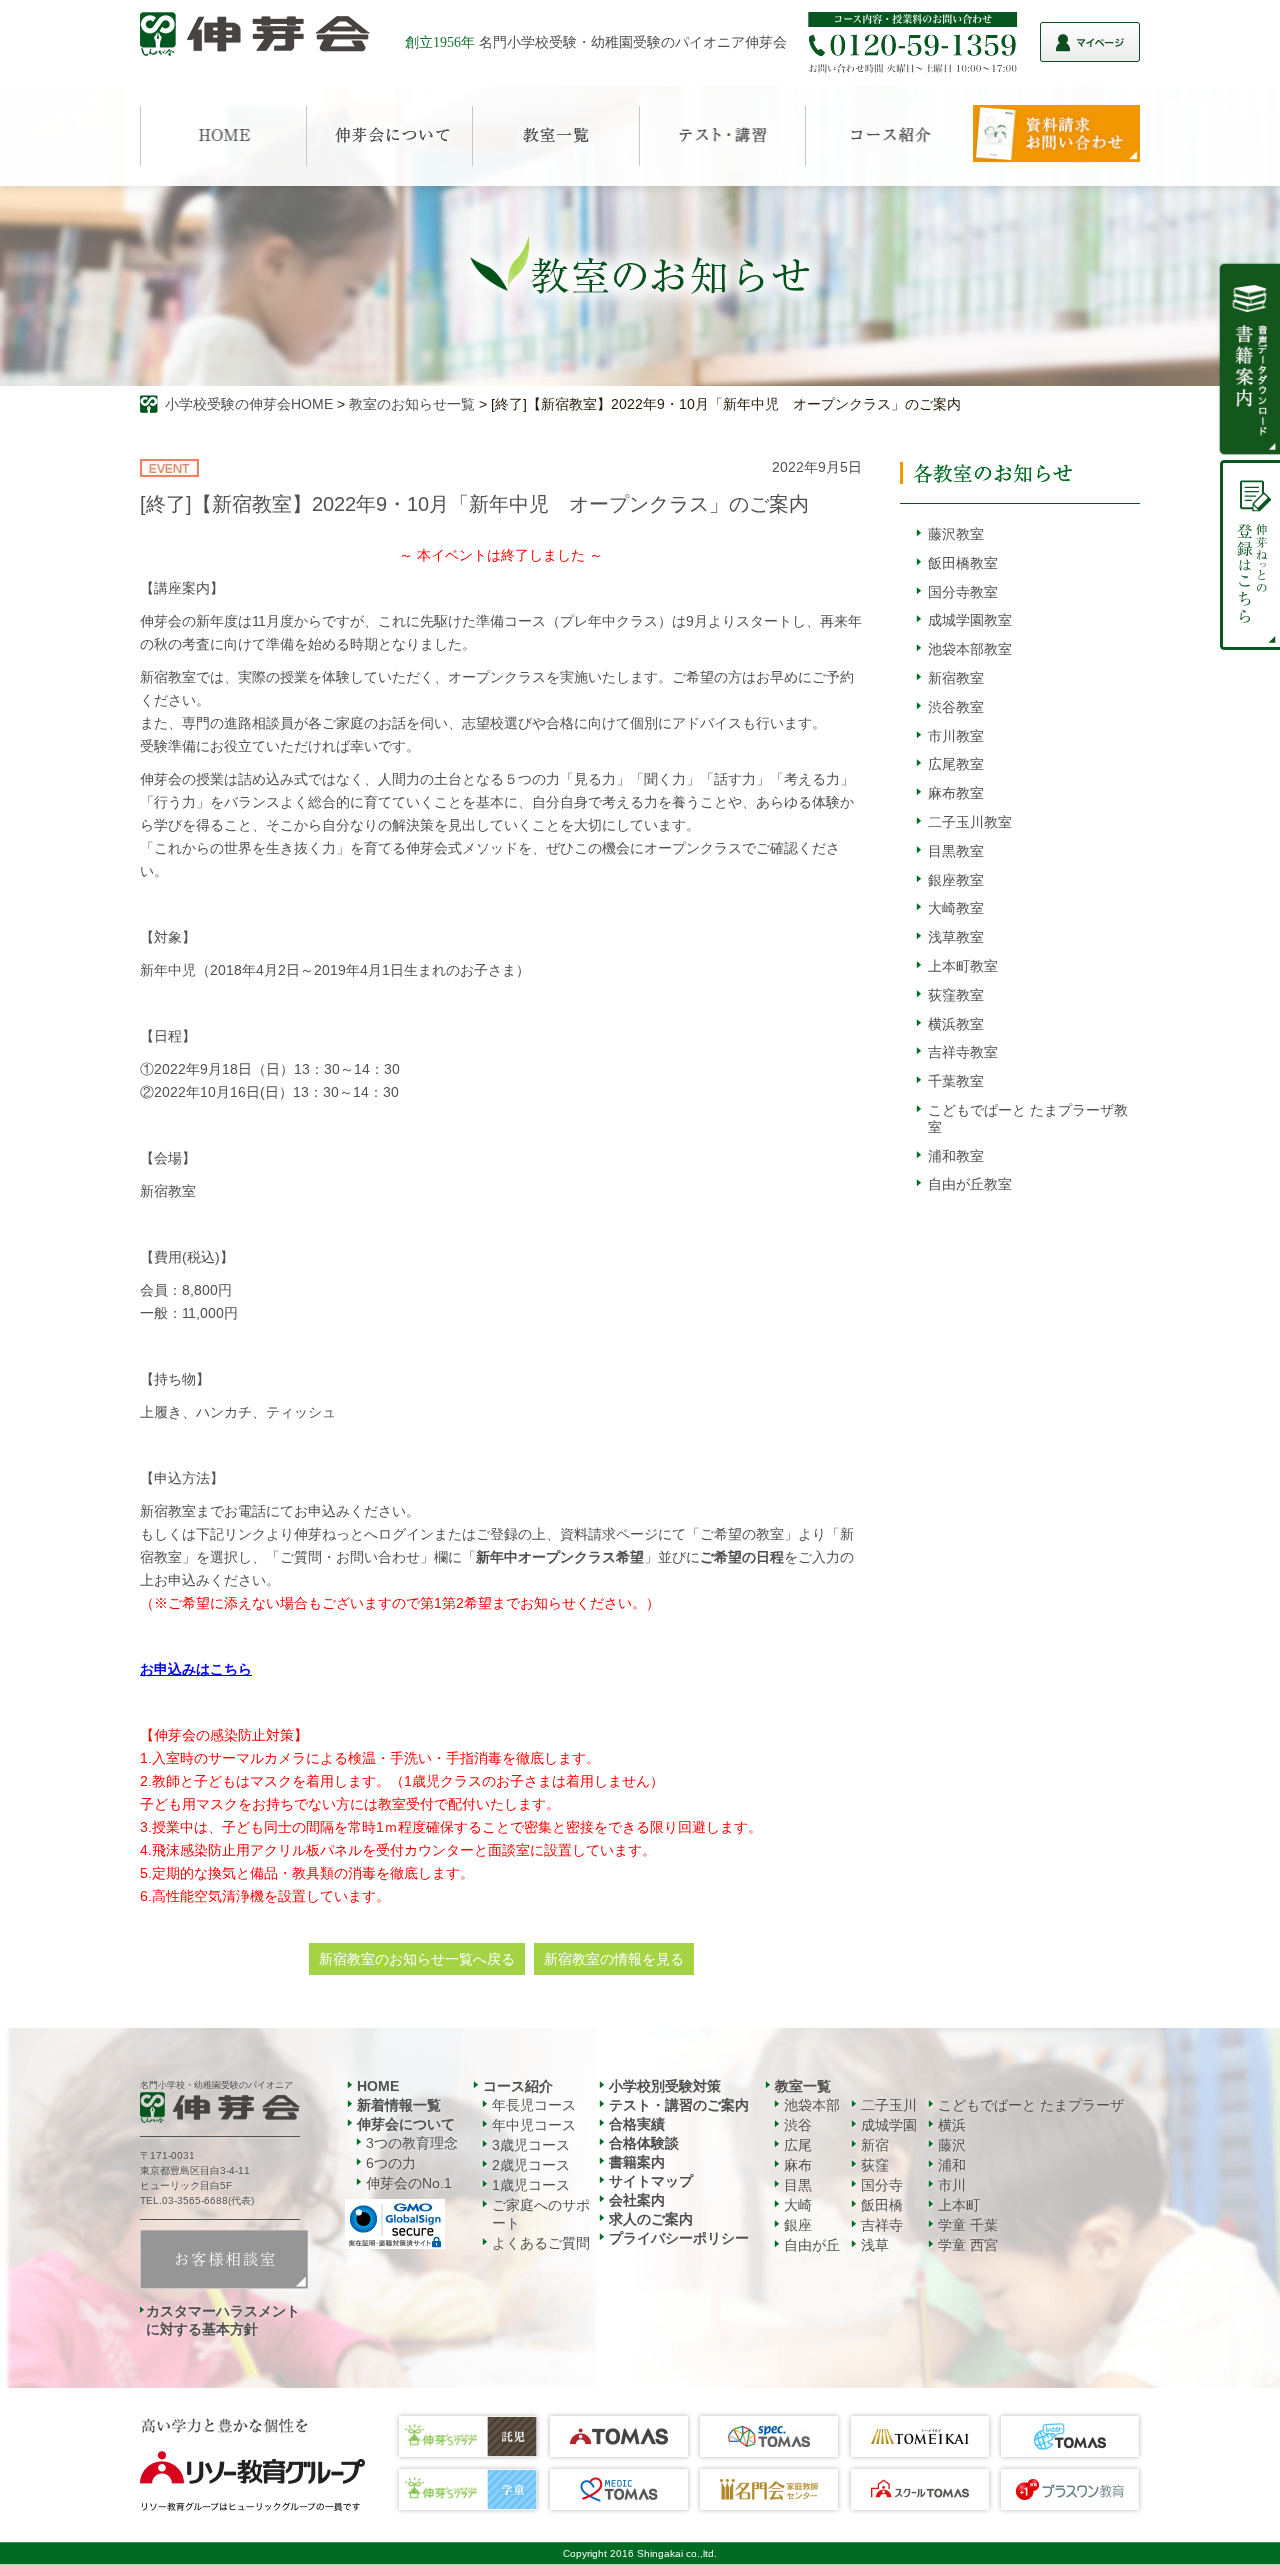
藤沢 (952, 2145)
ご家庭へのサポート (541, 2214)
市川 (952, 2185)
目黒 (798, 2185)
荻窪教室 (956, 995)
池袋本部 (812, 2105)
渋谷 (798, 2125)
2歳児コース (531, 2165)
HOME (378, 2086)
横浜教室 (956, 1024)
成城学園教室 (970, 620)
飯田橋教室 (963, 563)
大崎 (798, 2205)
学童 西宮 (968, 2245)
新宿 (875, 2145)
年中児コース (534, 2125)
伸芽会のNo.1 (409, 2183)
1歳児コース (531, 2185)
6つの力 (391, 2163)
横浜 (952, 2125)
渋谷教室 (956, 707)
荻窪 (875, 2165)
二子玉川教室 (970, 822)
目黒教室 (956, 851)
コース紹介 (518, 2086)
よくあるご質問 (541, 2243)
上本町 (959, 2205)
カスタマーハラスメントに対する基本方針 (223, 2320)
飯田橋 (882, 2205)
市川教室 (956, 736)
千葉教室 (956, 1081)
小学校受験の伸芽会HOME (249, 404)
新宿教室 (956, 678)
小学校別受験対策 (665, 2086)
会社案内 (637, 2200)
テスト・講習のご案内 (679, 2105)
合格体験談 (644, 2143)
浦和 (952, 2165)
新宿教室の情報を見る (614, 1959)
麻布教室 (956, 793)
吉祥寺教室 (963, 1052)
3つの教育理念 (412, 2143)
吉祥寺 (882, 2225)
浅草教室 (956, 937)
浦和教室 (956, 1156)
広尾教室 (956, 764)
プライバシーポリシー (679, 2238)
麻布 (798, 2165)
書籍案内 (637, 2162)
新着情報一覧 (399, 2105)
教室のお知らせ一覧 (412, 404)
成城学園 (889, 2125)
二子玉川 (889, 2105)
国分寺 (882, 2185)
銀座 (798, 2225)
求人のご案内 (651, 2219)
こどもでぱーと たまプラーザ (1031, 2105)
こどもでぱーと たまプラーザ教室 (1028, 1118)
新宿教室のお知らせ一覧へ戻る (417, 1959)
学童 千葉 (968, 2225)
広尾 (798, 2145)
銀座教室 (956, 880)
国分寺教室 (963, 592)
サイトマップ (651, 2181)
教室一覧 (803, 2086)
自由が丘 (812, 2245)
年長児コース (534, 2105)
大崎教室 (956, 908)
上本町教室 (963, 966)
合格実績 (637, 2124)
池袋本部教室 (970, 649)
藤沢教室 (956, 534)
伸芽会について (406, 2124)
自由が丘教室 (970, 1184)
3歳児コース (531, 2145)
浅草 (875, 2245)
